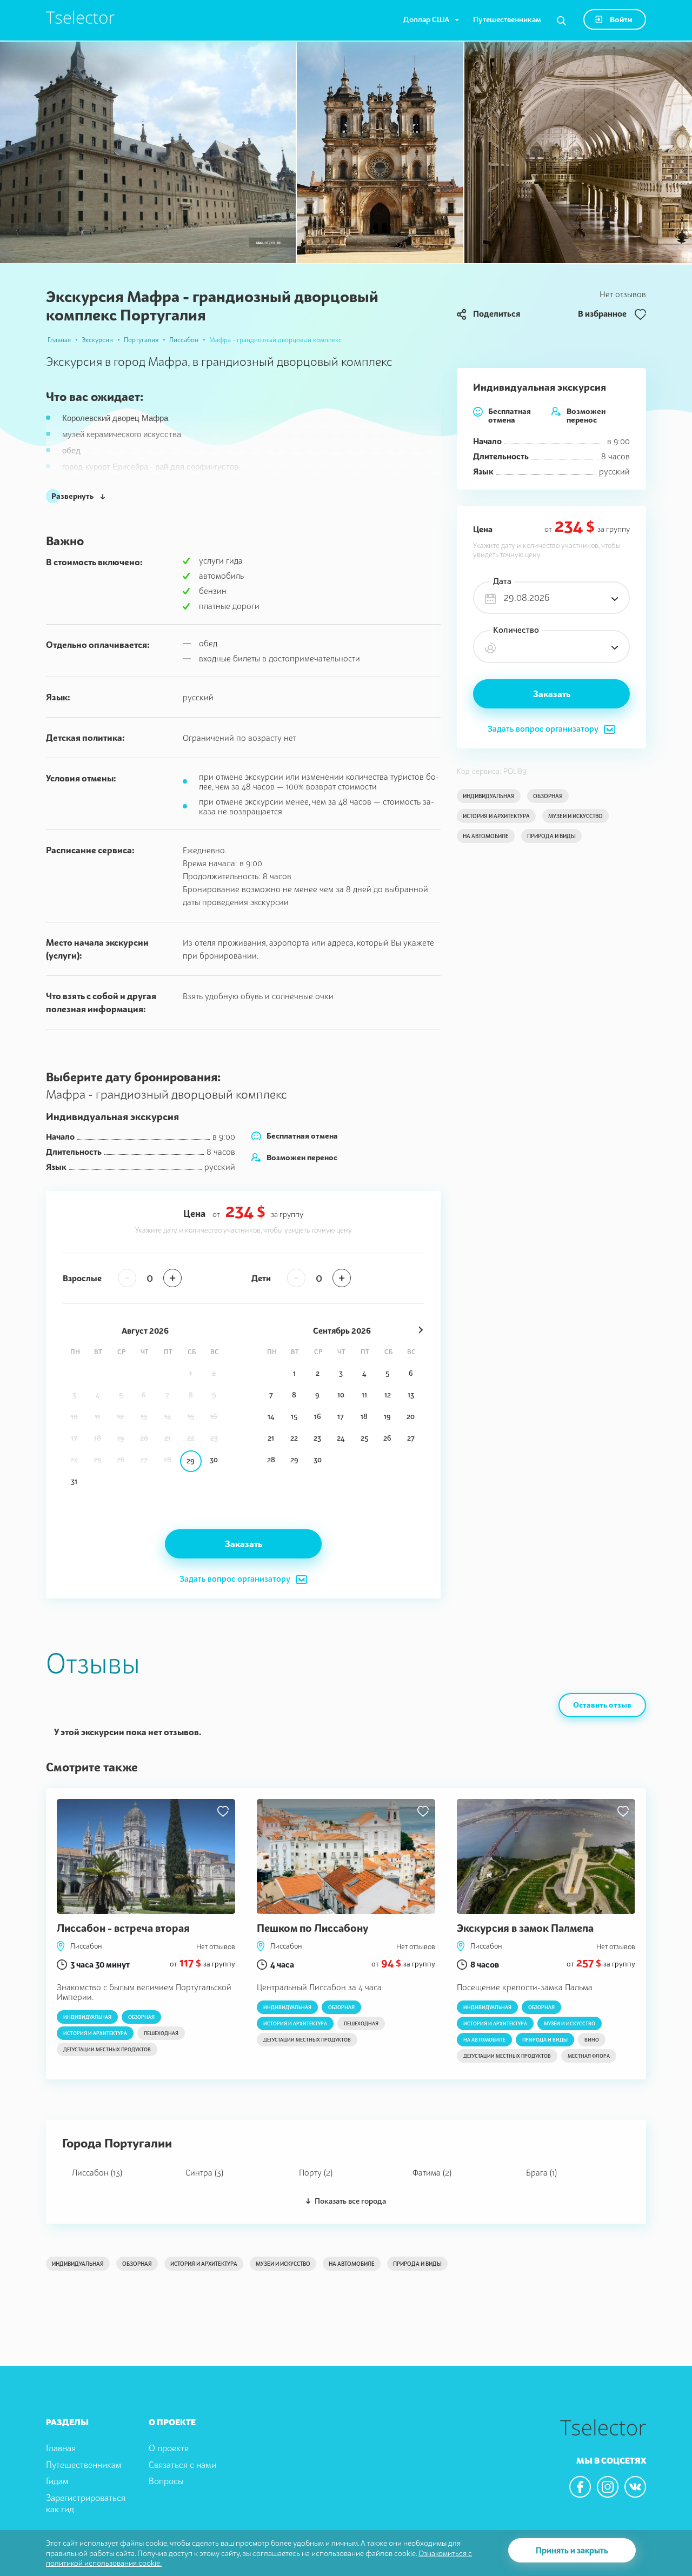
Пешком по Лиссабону (312, 1928)
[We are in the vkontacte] (635, 2487)
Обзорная (548, 796)
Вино (592, 2040)
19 (387, 1416)
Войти (620, 19)
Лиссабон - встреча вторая (123, 1928)
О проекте (169, 2448)
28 (271, 1460)
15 (294, 1416)
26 (387, 1438)
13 (411, 1395)
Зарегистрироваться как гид (86, 2503)
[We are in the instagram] (608, 2487)
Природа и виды (551, 836)
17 (341, 1416)
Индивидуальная (489, 796)
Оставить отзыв (602, 1705)
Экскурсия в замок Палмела (525, 1928)
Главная (59, 340)
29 (191, 1461)
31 (74, 1481)
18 (364, 1416)
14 (271, 1416)
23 (317, 1438)
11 (364, 1395)
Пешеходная (161, 2033)
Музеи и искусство (575, 816)
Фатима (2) (432, 2172)
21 (271, 1438)
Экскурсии (97, 340)
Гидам (57, 2481)
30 (214, 1460)
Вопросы (166, 2481)
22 (294, 1438)
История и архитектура (496, 816)
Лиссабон (184, 340)
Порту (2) (316, 2172)
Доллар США (426, 19)
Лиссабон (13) (97, 2172)
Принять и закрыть (572, 2550)
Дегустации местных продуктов (107, 2049)
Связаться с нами (182, 2465)
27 (411, 1438)
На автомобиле (486, 836)
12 (388, 1395)
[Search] (561, 21)
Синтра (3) (204, 2172)
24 (341, 1438)
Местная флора (589, 2056)
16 (318, 1416)
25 (364, 1438)
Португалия (141, 340)
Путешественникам (507, 19)
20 (411, 1416)
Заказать (552, 694)
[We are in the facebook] (580, 2487)
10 (341, 1395)
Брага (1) (541, 2172)
